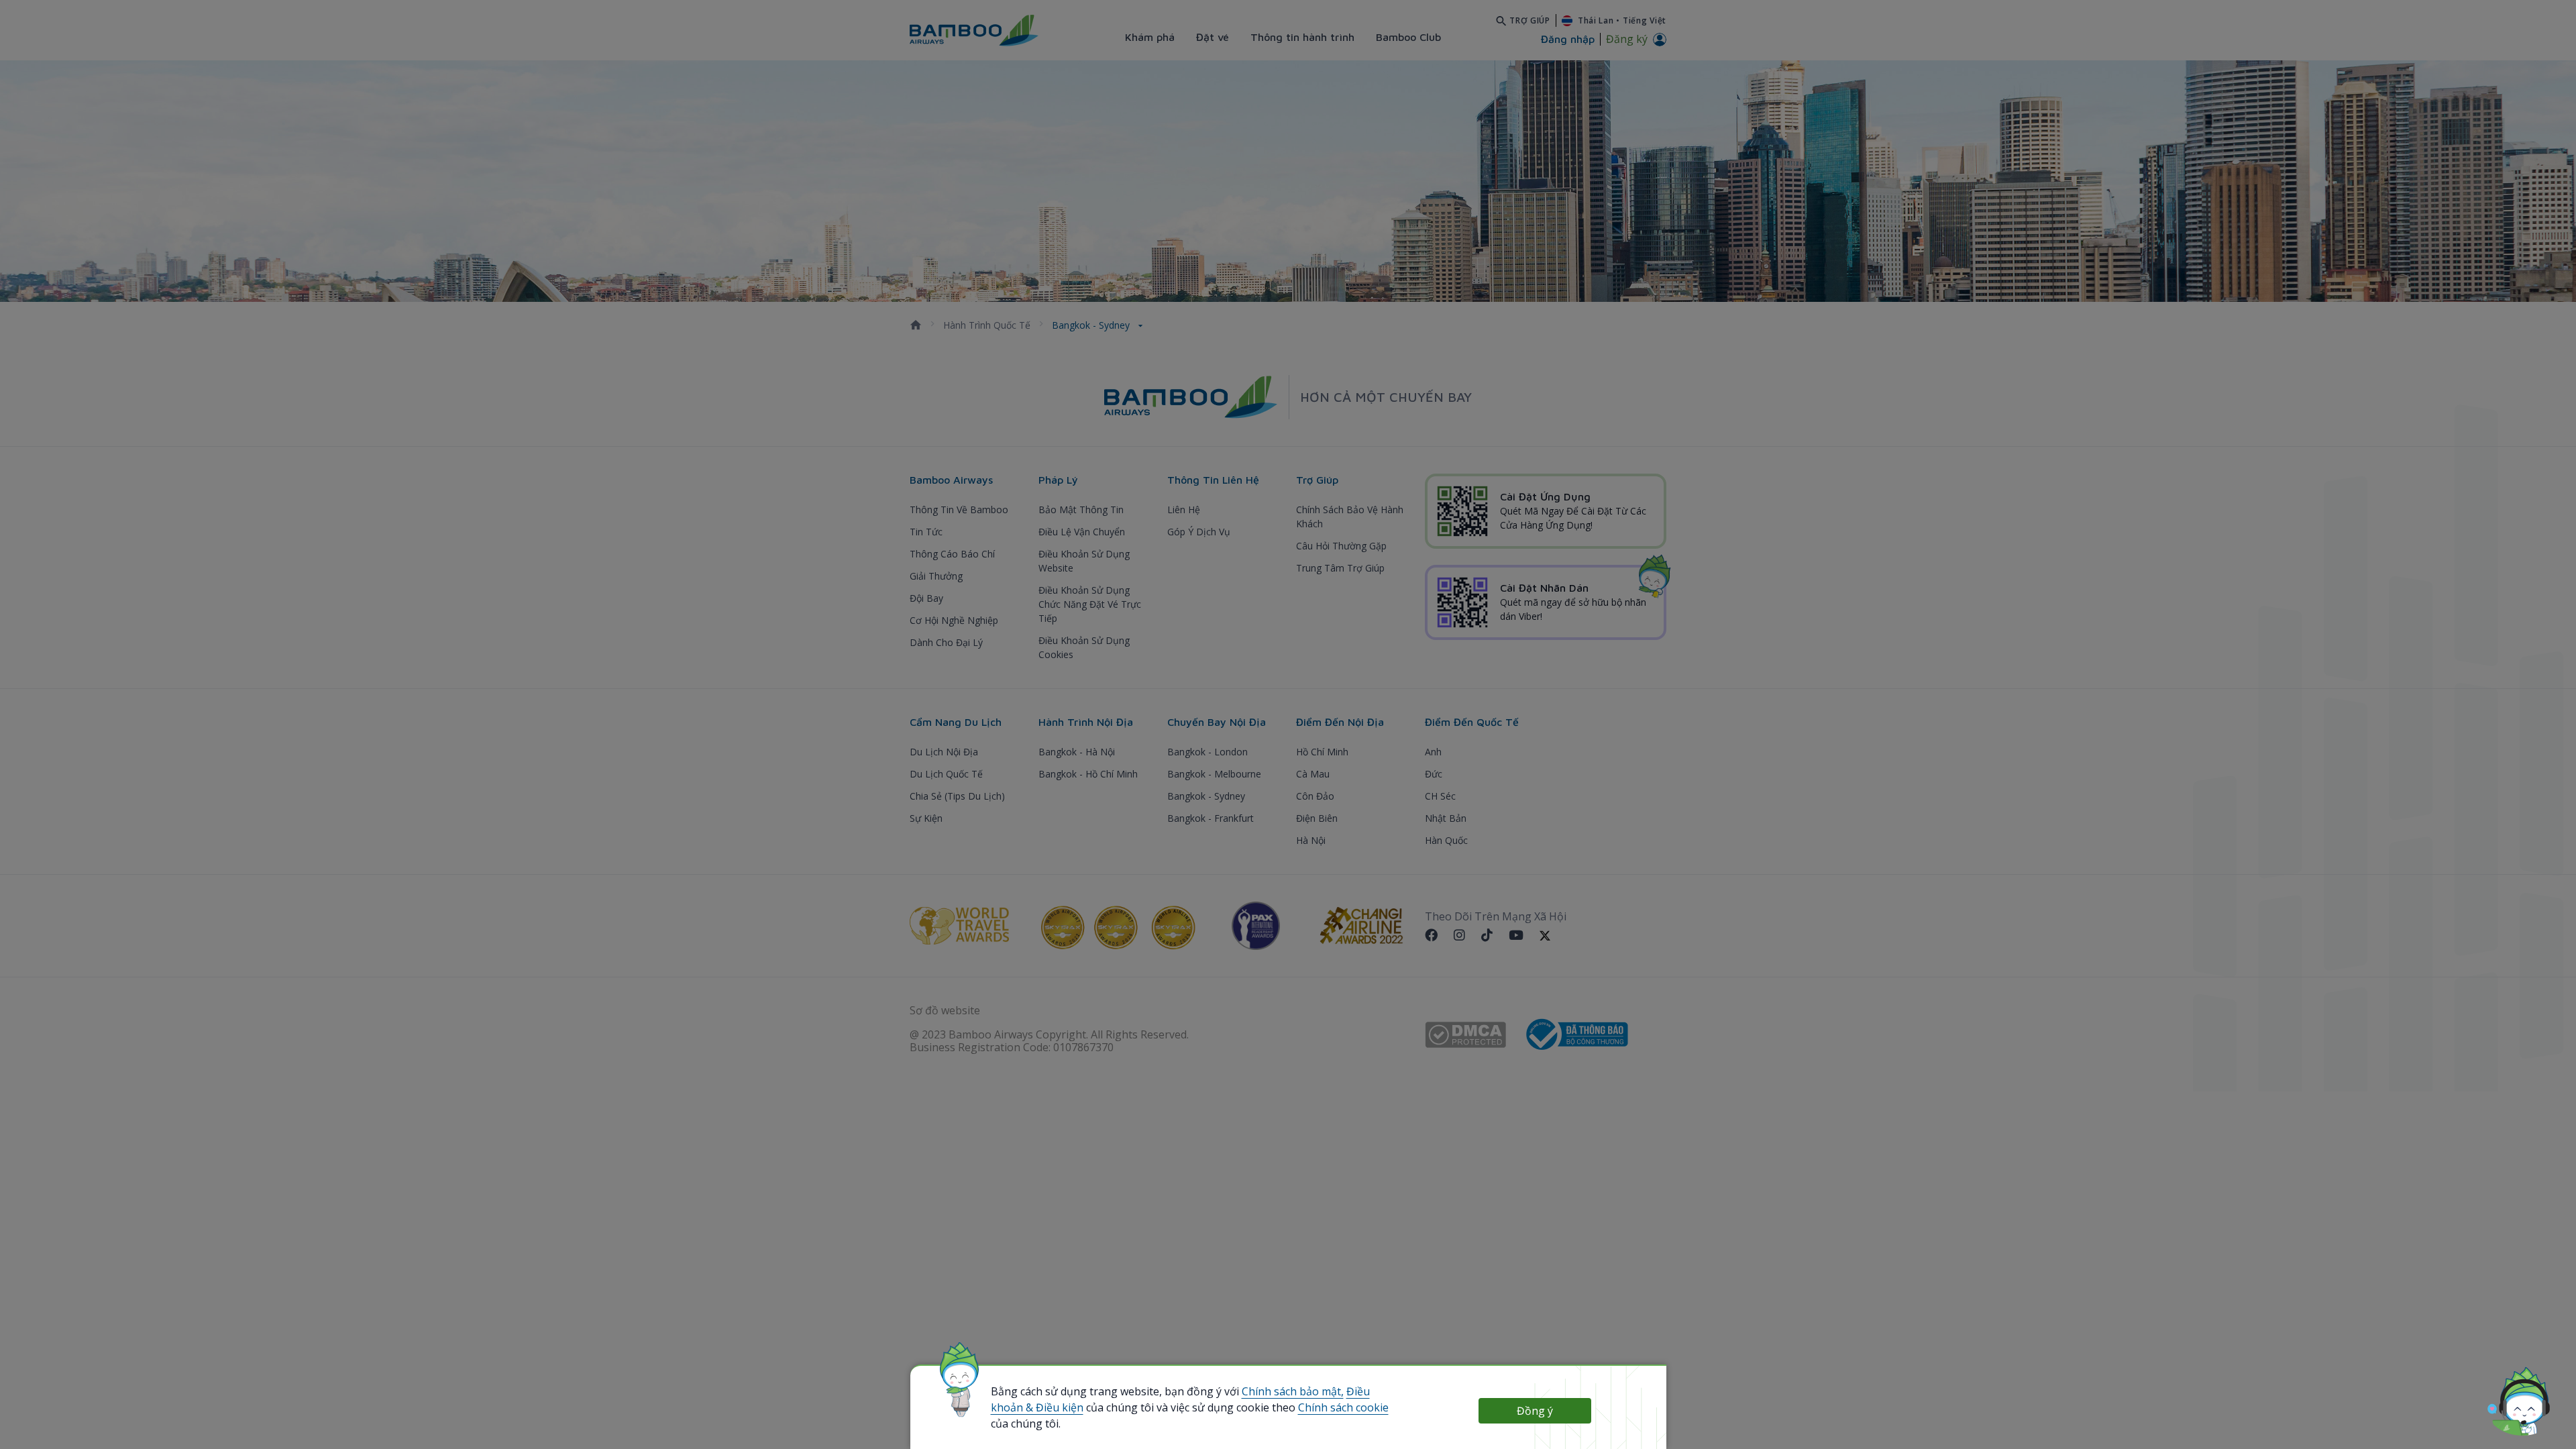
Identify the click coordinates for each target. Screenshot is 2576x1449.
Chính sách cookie (1343, 1407)
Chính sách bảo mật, (1293, 1391)
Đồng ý (1535, 1411)
